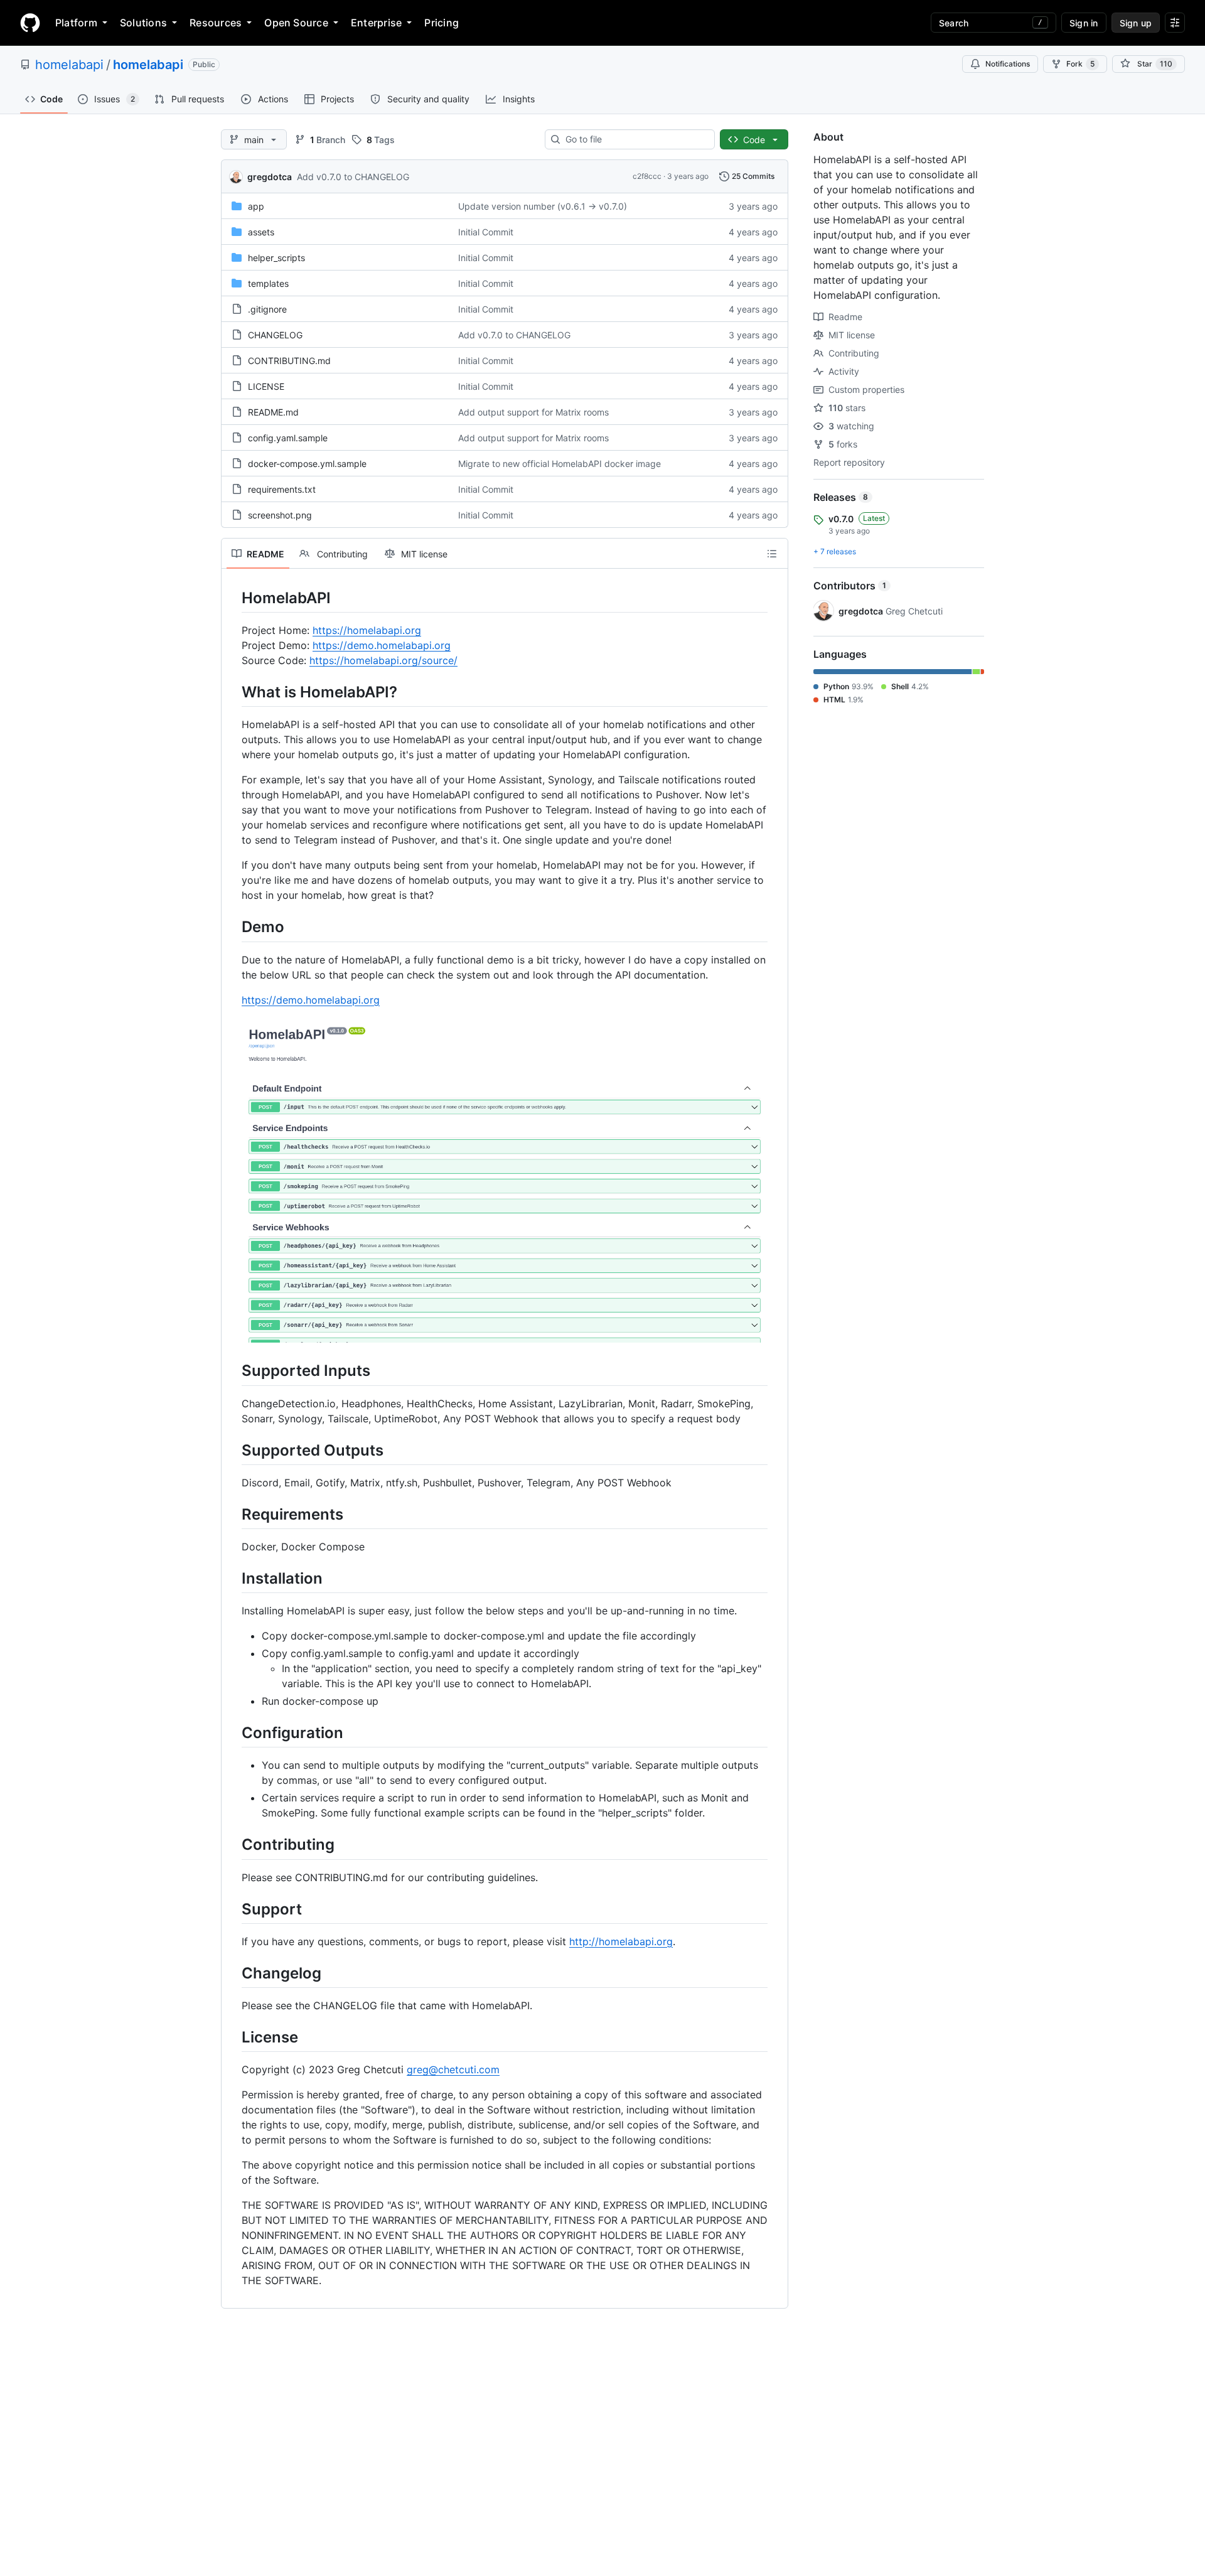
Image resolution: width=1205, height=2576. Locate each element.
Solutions (143, 23)
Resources (216, 23)
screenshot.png (280, 515)
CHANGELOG (275, 335)
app (256, 206)
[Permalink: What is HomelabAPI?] (233, 692)
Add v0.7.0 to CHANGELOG (353, 177)
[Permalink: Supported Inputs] (233, 1371)
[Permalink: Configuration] (233, 1732)
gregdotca (270, 177)
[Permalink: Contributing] (233, 1845)
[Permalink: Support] (233, 1909)
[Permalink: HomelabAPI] (233, 598)
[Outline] (772, 554)
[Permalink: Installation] (233, 1578)
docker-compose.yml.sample (307, 464)
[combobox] (635, 139)
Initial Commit (486, 232)
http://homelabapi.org (621, 1941)
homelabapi (69, 65)
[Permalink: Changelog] (233, 1973)
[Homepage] (30, 23)
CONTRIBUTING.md (289, 361)
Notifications (1008, 64)
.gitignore (267, 309)
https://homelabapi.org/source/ (383, 660)
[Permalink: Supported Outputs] (233, 1450)
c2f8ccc (647, 176)
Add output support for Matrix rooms (533, 412)
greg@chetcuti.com (453, 2069)
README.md (273, 412)
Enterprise (376, 23)
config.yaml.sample (288, 438)
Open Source (296, 23)
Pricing (442, 23)
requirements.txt (282, 489)
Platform (76, 23)
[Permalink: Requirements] (233, 1514)
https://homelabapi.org (367, 630)
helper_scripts (276, 258)
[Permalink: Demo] (233, 927)
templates (268, 283)
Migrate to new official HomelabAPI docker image (560, 464)
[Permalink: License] (233, 2037)
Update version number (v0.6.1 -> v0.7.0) (543, 206)
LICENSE (266, 386)
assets (261, 232)
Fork (1080, 64)
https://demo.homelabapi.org (382, 645)
